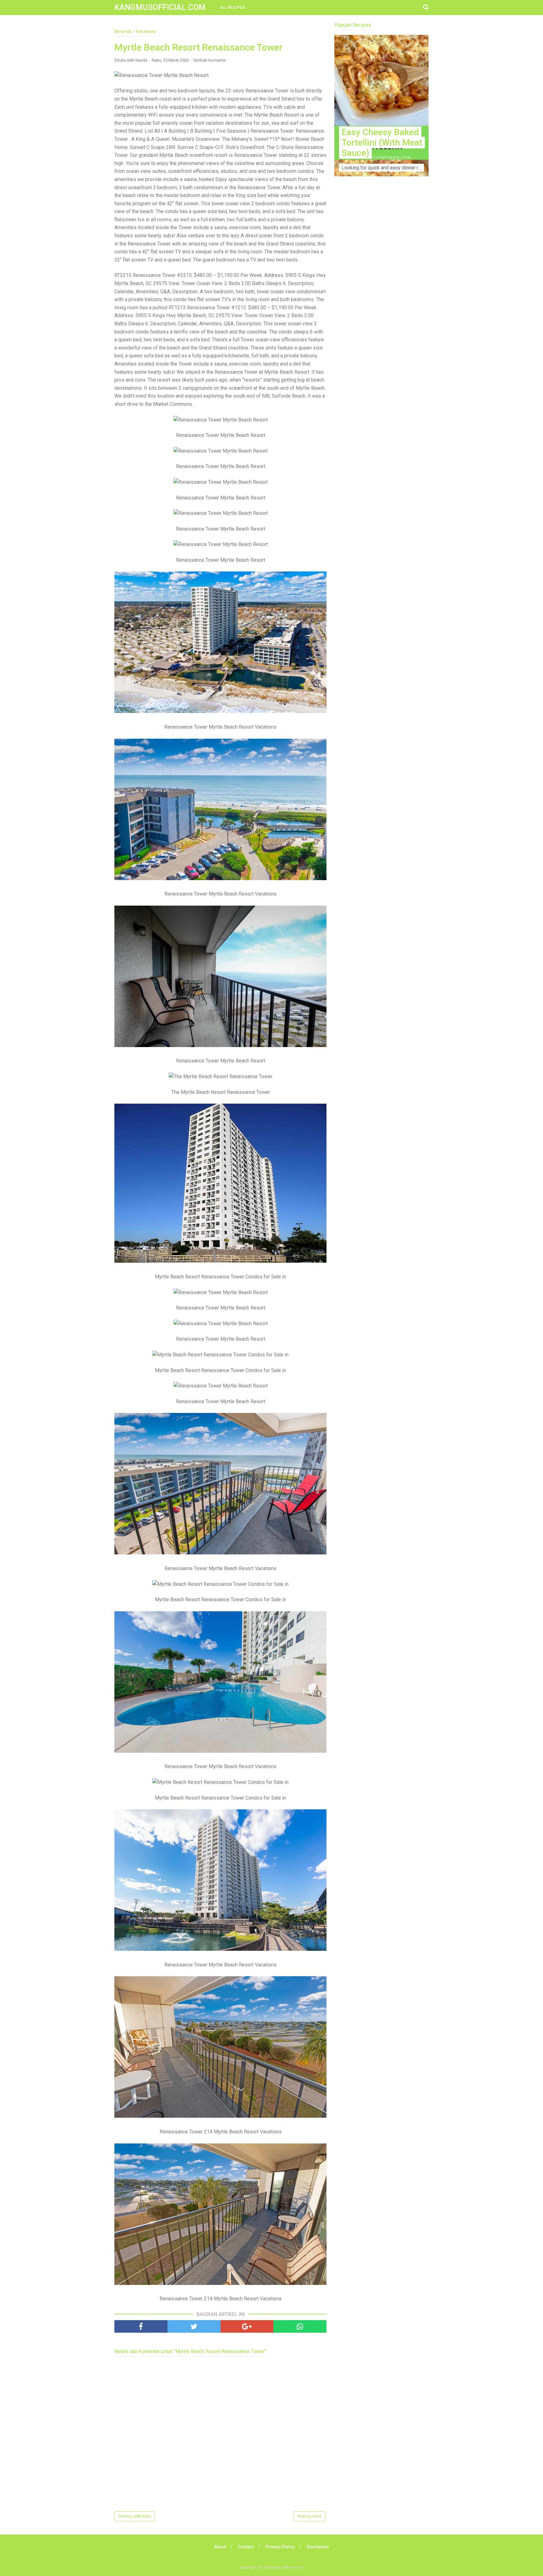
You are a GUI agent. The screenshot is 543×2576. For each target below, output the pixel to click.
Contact (246, 2547)
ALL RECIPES (233, 8)
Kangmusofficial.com (160, 7)
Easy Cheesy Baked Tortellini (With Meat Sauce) (382, 143)
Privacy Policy (280, 2547)
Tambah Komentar (209, 60)
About (220, 2547)
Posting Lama (310, 2516)
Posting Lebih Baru (135, 2516)
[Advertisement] (381, 305)
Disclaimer (318, 2547)
